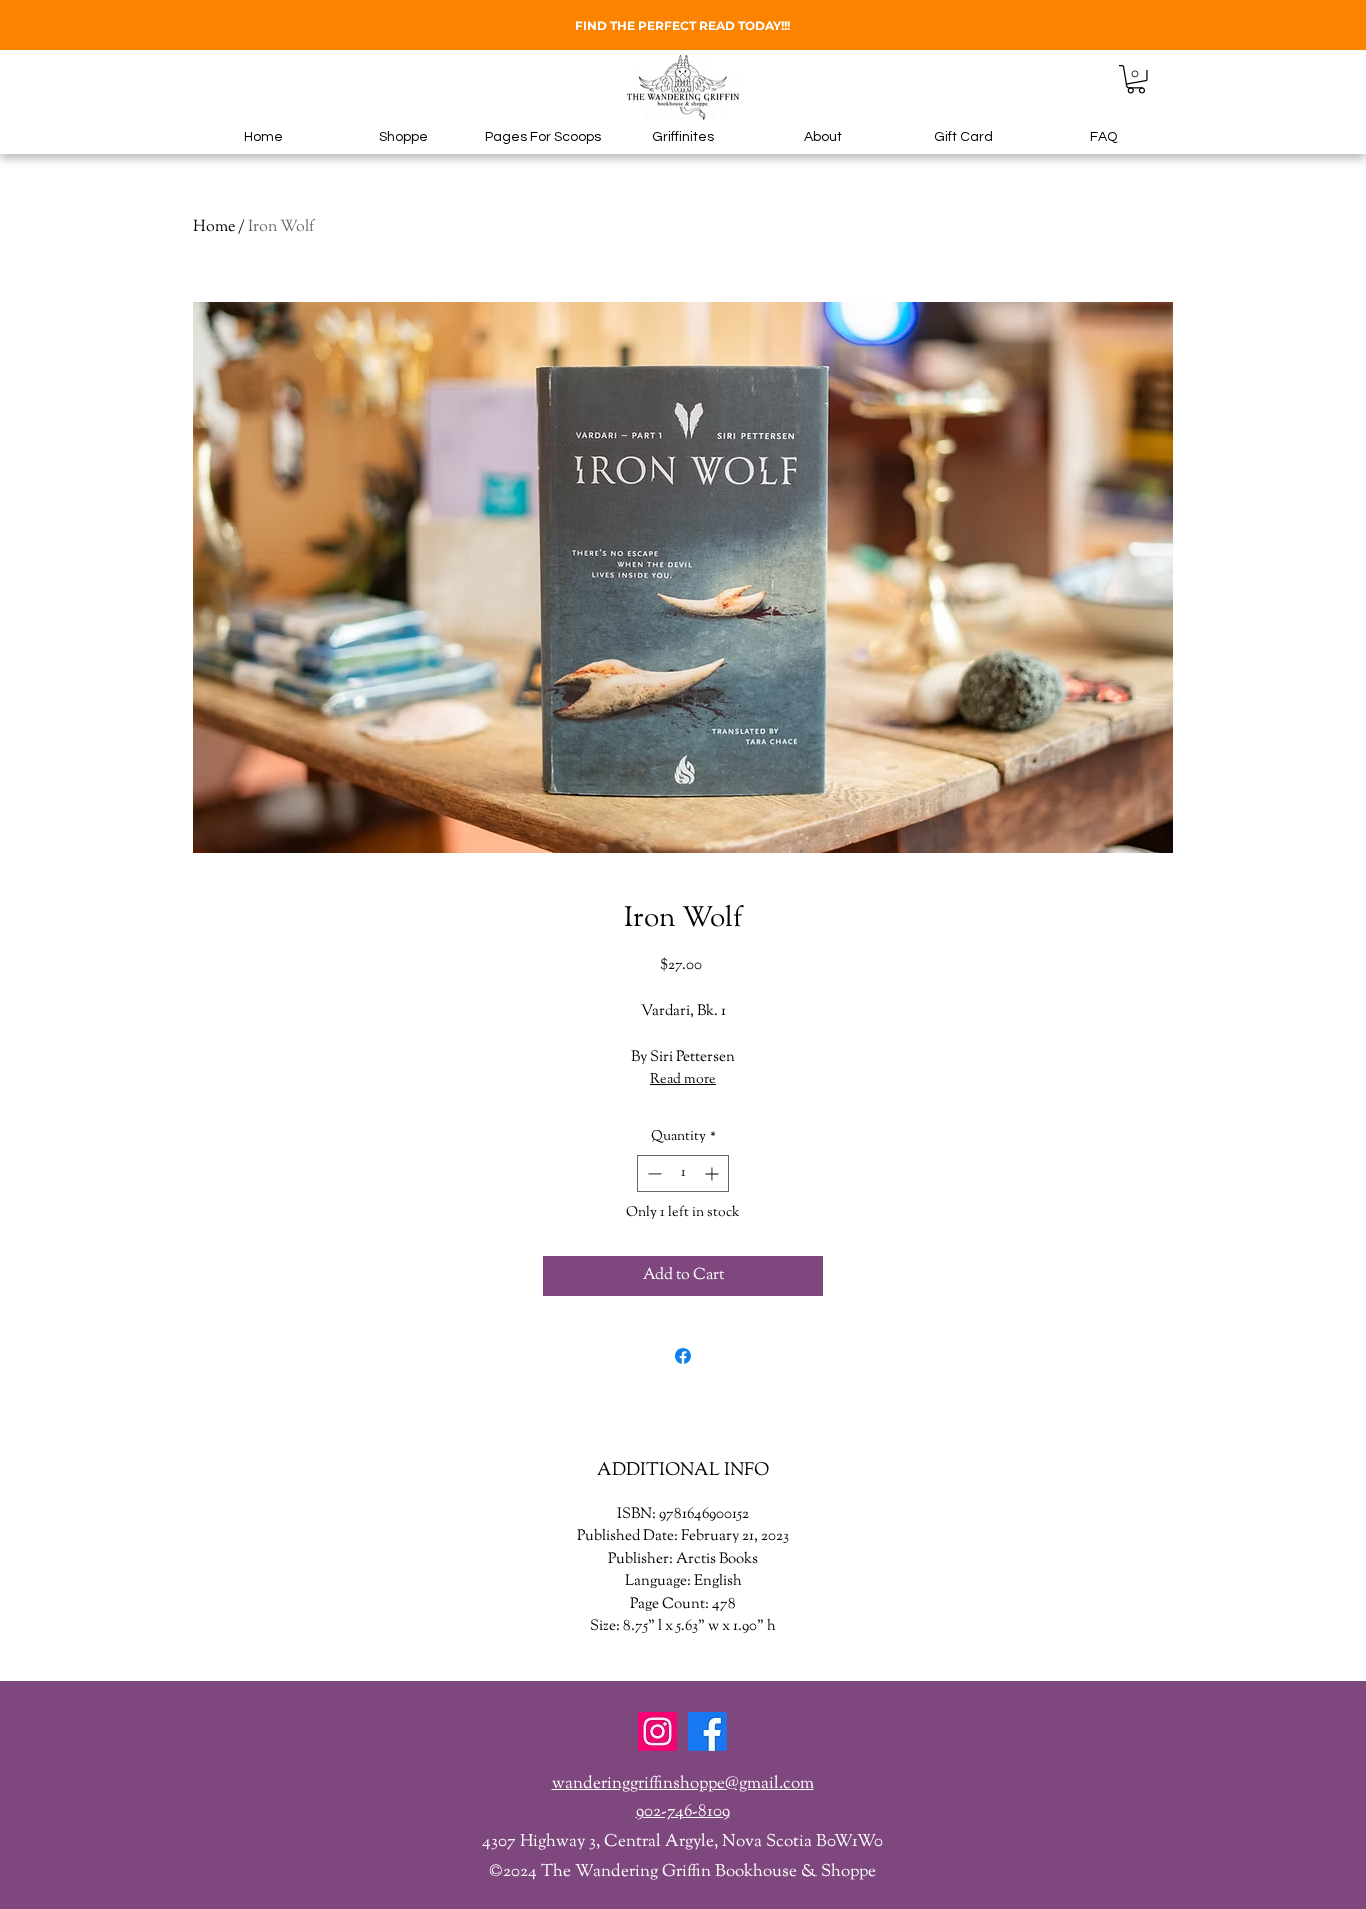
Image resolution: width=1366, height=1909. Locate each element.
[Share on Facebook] (683, 1356)
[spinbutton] (683, 1173)
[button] (1136, 79)
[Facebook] (707, 1731)
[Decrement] (652, 1173)
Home (214, 227)
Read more (683, 1080)
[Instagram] (657, 1731)
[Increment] (713, 1173)
